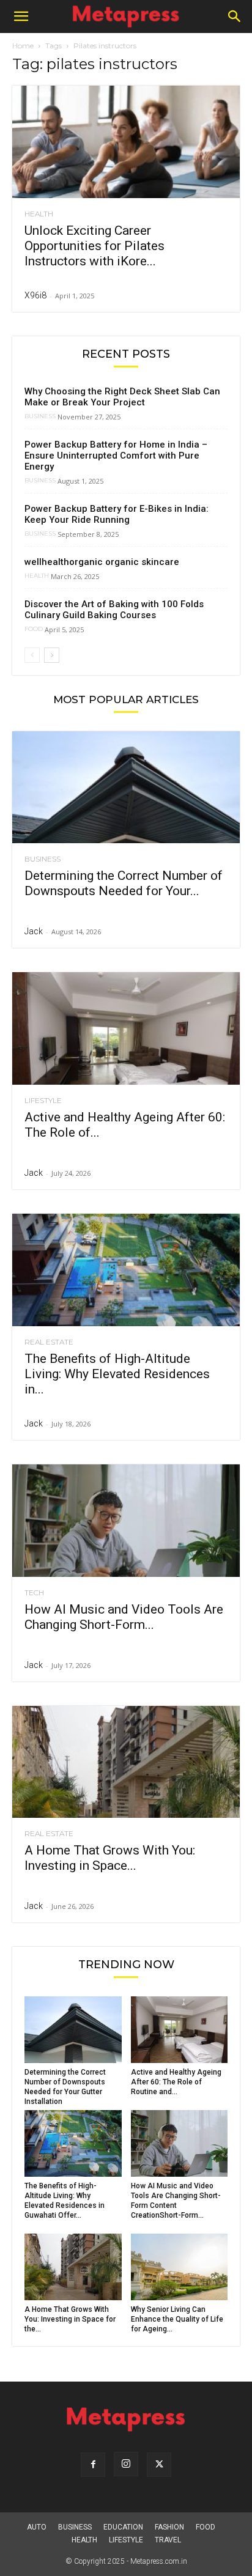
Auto (37, 2527)
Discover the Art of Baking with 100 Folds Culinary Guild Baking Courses (114, 610)
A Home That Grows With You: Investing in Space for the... (70, 2319)
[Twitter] (159, 2465)
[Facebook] (93, 2465)
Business (40, 416)
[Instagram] (126, 2464)
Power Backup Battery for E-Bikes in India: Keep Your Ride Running (117, 514)
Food (34, 629)
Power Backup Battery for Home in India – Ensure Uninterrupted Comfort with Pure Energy (116, 456)
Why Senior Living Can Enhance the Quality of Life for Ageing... (177, 2319)
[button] (21, 17)
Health (39, 214)
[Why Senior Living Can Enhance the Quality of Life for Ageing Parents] (180, 2267)
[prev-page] (32, 655)
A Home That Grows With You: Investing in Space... (110, 1858)
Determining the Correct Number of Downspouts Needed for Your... (124, 883)
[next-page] (52, 655)
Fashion (169, 2527)
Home (23, 46)
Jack (34, 931)
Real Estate (49, 1342)
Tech (34, 1593)
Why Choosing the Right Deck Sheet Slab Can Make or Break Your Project (122, 397)
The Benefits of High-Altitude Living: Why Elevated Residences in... (117, 1374)
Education (123, 2527)
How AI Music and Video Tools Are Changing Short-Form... (124, 1617)
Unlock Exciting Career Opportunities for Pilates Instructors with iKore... (94, 246)
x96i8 (35, 295)
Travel (168, 2540)
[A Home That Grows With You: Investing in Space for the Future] (126, 1762)
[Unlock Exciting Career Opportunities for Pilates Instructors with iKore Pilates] (126, 142)
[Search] (235, 17)
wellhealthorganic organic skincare (102, 562)
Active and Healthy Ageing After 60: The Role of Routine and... (176, 2082)
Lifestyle (43, 1101)
